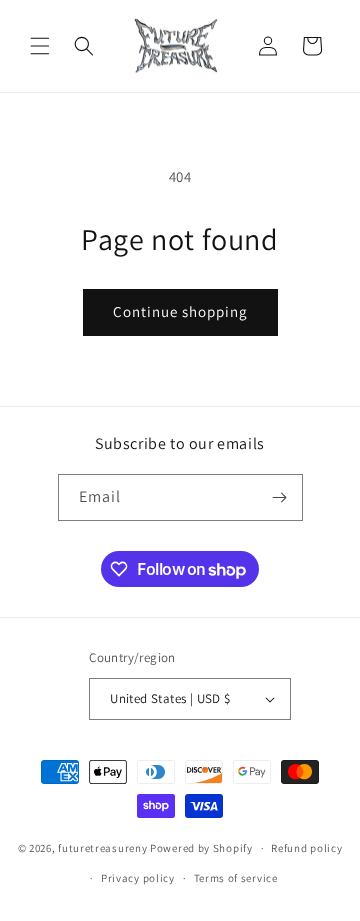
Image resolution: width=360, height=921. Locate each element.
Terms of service (236, 878)
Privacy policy (138, 878)
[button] (40, 46)
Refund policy (306, 848)
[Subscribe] (280, 497)
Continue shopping (180, 311)
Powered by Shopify (201, 848)
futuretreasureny (102, 848)
